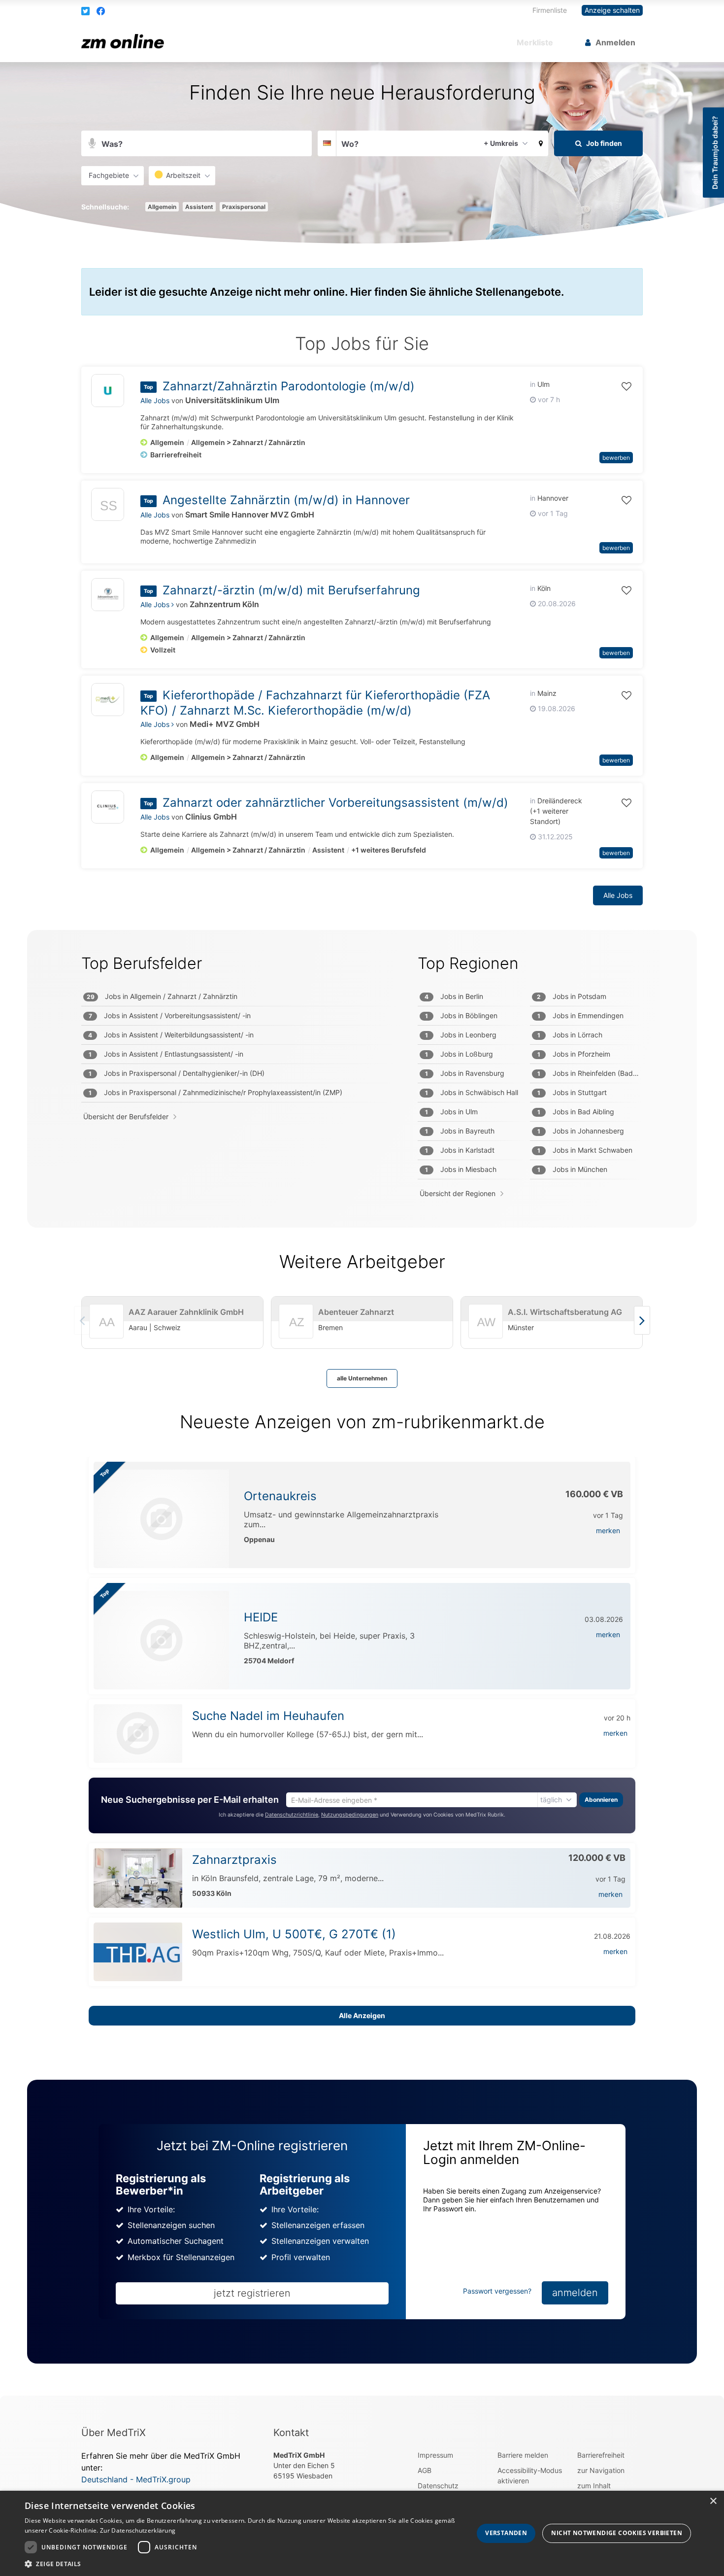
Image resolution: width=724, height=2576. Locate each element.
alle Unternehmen (362, 1378)
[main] (362, 1229)
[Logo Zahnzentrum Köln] (108, 595)
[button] (86, 11)
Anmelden (615, 42)
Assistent (199, 207)
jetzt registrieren (252, 2293)
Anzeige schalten (612, 10)
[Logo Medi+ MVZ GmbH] (108, 700)
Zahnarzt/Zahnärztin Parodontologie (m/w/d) (289, 386)
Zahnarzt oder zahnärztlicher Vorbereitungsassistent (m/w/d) (335, 803)
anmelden (575, 2293)
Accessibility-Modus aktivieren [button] (530, 2475)
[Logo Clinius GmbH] (108, 807)
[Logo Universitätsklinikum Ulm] (108, 391)
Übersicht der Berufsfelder (126, 1116)
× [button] (713, 2501)
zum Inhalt (594, 2486)
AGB (425, 2470)
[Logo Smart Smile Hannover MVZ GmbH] (108, 507)
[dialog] (362, 2533)
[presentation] (642, 1320)
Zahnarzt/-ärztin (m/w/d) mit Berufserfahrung (291, 590)
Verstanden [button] (506, 2533)
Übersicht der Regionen (458, 1193)
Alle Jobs (155, 400)
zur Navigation (601, 2470)
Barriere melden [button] (523, 2455)
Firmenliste (550, 10)
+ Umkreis (501, 143)
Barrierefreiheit (601, 2455)
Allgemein (162, 207)
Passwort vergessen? (497, 2291)
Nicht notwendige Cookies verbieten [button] (617, 2533)
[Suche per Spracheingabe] (92, 144)
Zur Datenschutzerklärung (138, 2530)
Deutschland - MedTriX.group (136, 2479)
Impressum (435, 2455)
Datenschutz (438, 2486)
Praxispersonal (244, 207)
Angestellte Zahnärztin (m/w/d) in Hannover (286, 500)
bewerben (616, 458)
